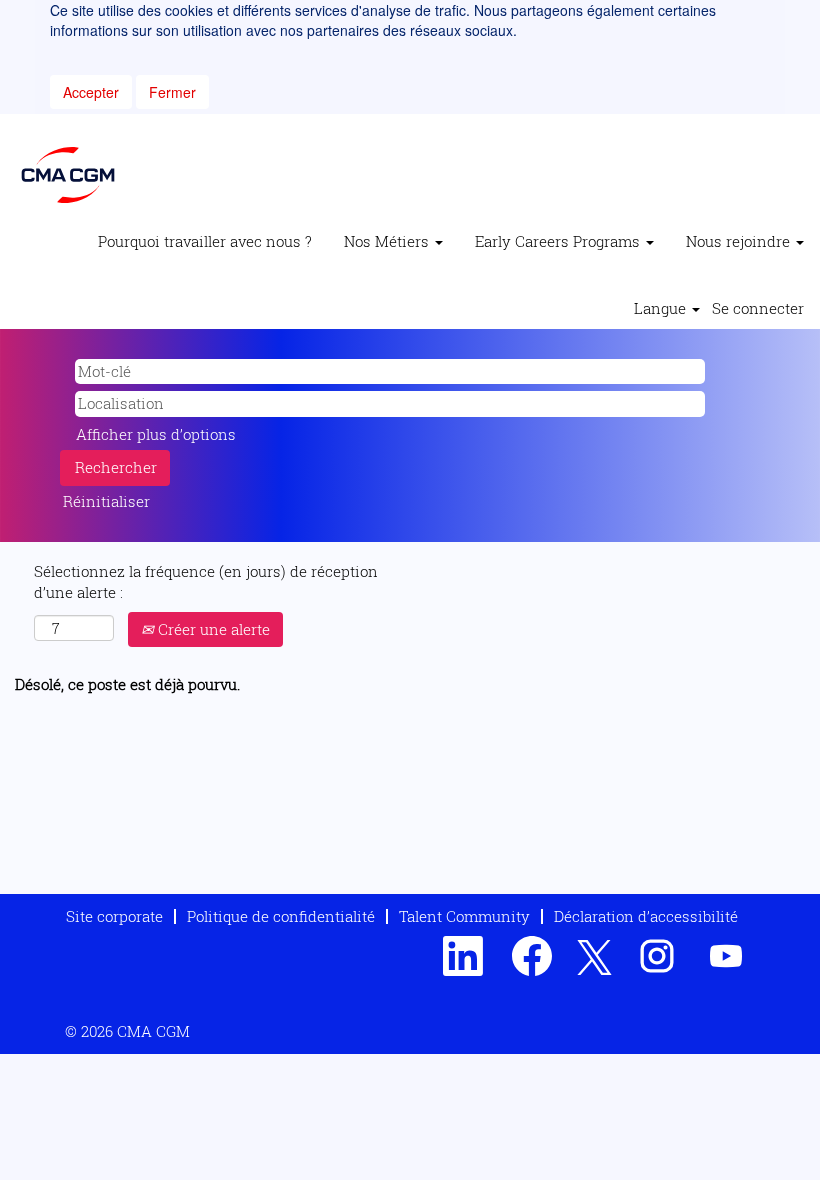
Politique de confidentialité (281, 916)
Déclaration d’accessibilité (646, 916)
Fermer (172, 92)
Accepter (91, 92)
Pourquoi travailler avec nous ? (205, 241)
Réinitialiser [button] (106, 501)
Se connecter (758, 308)
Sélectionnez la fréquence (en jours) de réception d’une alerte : (206, 581)
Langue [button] (662, 308)
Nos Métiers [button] (388, 241)
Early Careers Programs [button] (559, 241)
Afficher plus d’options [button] (156, 434)
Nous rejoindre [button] (740, 241)
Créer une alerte (212, 629)
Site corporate (114, 916)
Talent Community (464, 916)
